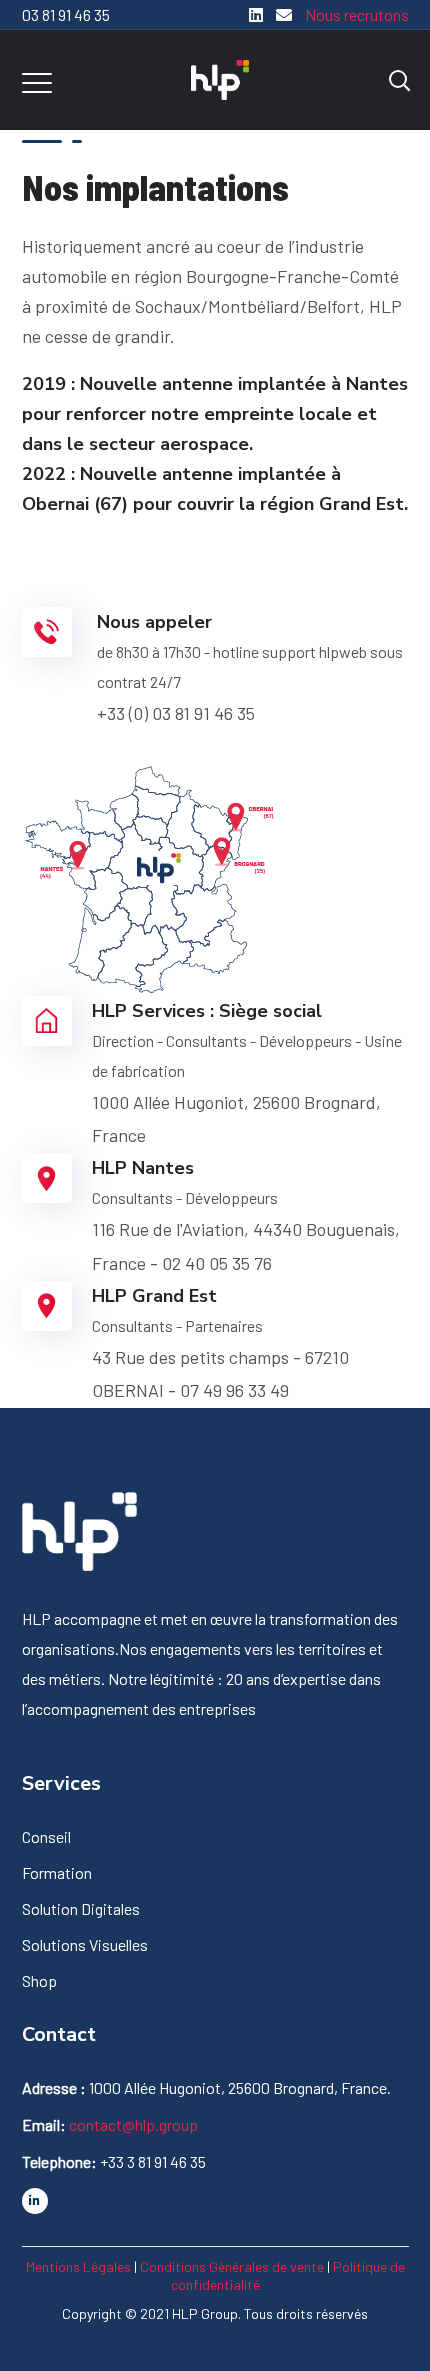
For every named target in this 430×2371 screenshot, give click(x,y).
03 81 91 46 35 (66, 14)
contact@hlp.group (133, 2124)
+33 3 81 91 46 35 (153, 2161)
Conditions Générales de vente (232, 2266)
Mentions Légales (78, 2266)
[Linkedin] (256, 14)
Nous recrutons (357, 14)
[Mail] (279, 14)
